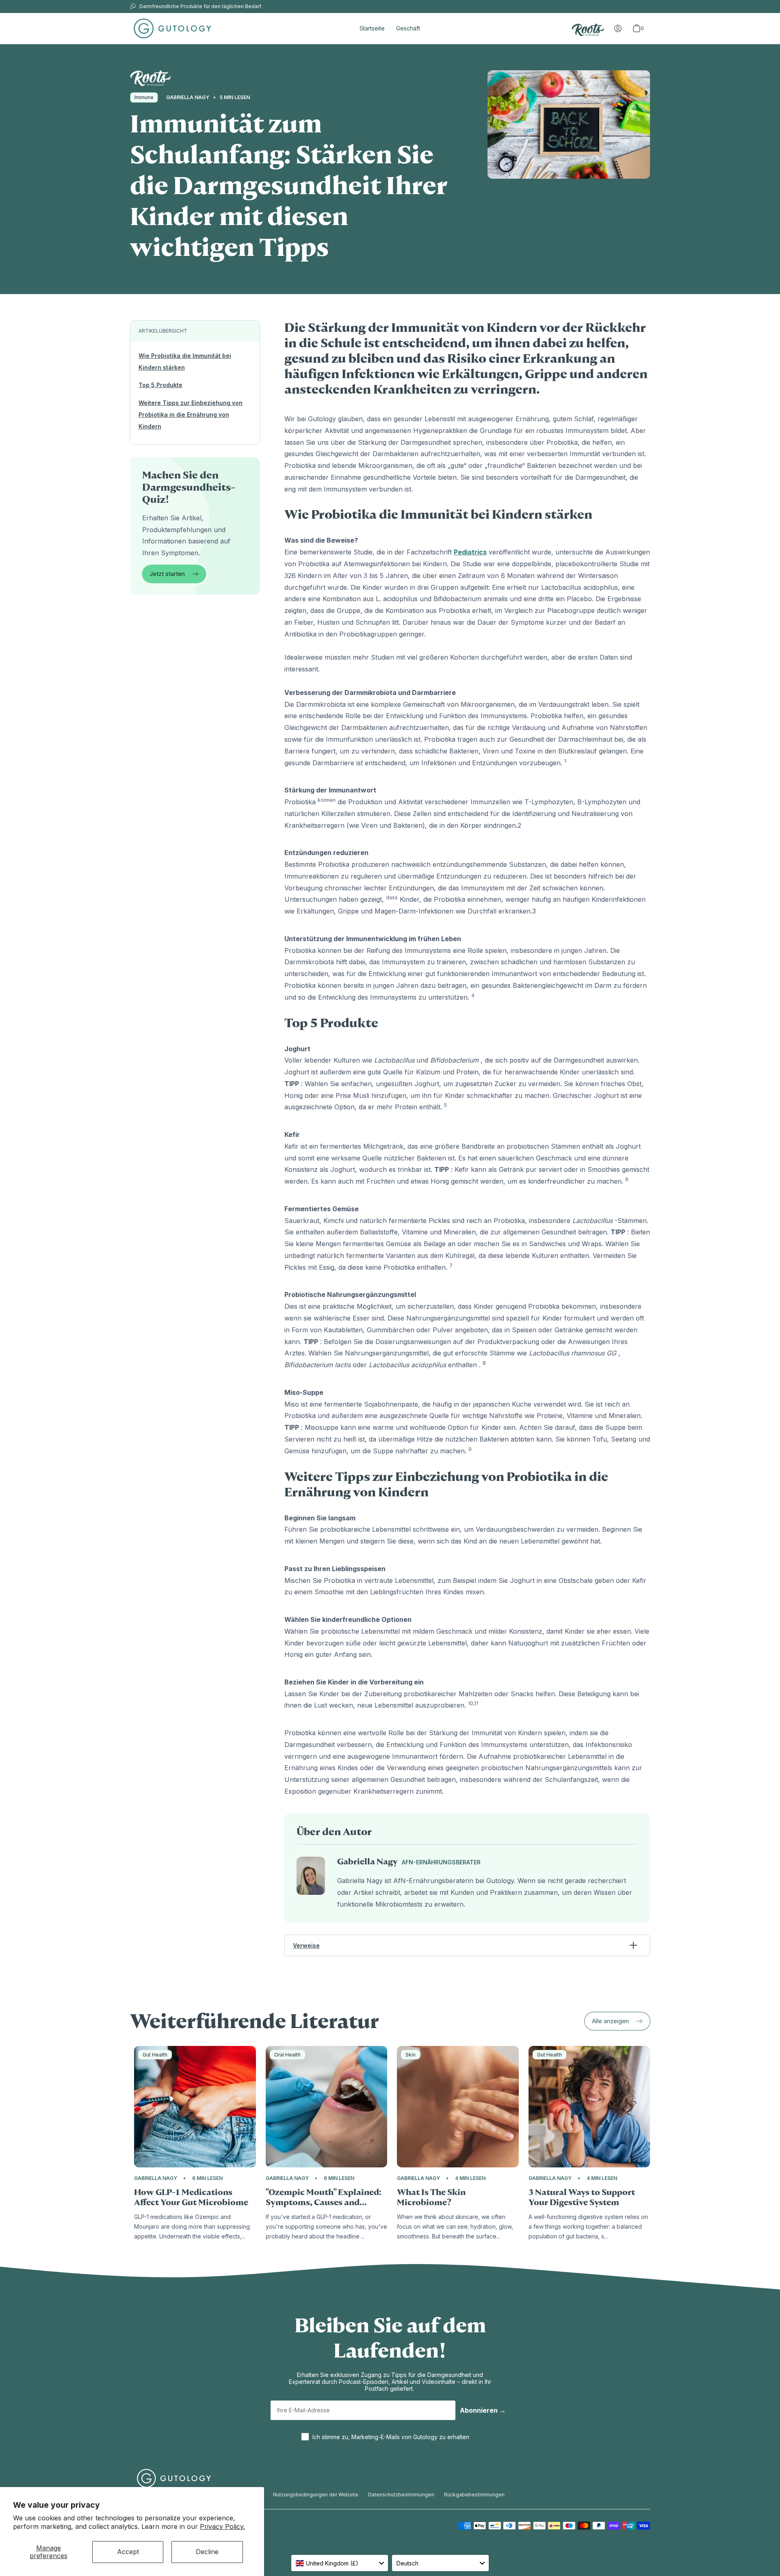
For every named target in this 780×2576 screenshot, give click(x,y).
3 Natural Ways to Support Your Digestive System (582, 2197)
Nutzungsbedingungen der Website (316, 2495)
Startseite (372, 28)
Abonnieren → (483, 2410)
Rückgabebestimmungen (474, 2495)
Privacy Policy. (222, 2526)
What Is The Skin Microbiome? (431, 2197)
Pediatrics (470, 552)
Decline (207, 2552)
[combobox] (340, 2563)
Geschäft (408, 28)
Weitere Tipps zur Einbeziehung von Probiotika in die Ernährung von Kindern (191, 415)
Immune (144, 97)
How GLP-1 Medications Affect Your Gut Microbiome (191, 2197)
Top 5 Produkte (160, 385)
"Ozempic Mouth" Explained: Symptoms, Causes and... (324, 2197)
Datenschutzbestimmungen (401, 2495)
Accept (128, 2552)
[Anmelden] (618, 28)
